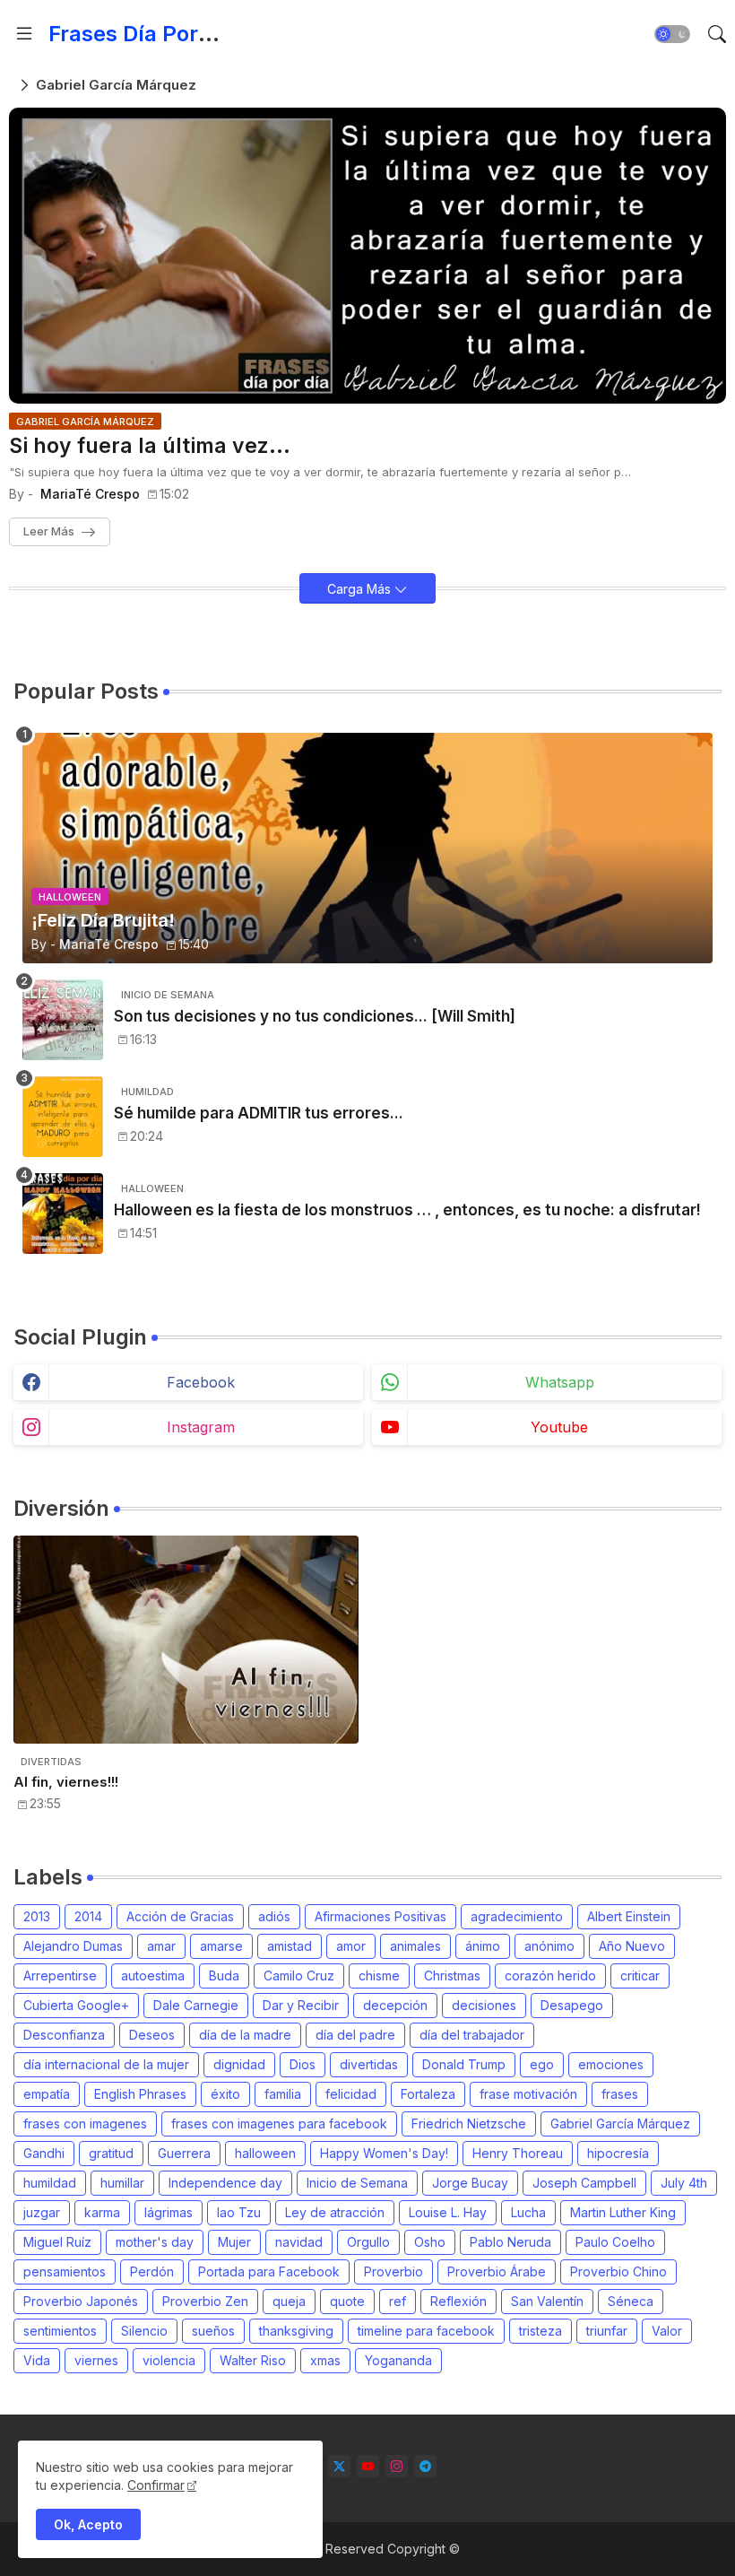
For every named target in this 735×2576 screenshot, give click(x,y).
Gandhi (44, 2153)
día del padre (355, 2035)
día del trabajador (472, 2035)
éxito (225, 2094)
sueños (213, 2331)
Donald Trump (464, 2064)
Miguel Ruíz (57, 2242)
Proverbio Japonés (81, 2301)
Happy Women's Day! (384, 2153)
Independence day (225, 2183)
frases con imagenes (85, 2123)
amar (161, 1946)
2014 (88, 1916)
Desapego (572, 2005)
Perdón (152, 2271)
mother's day (155, 2242)
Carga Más (361, 589)
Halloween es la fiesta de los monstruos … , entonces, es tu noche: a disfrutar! (407, 1210)
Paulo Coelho (615, 2242)
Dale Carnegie (196, 2005)
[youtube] (368, 2466)
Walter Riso (253, 2360)
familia (283, 2094)
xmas (325, 2360)
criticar (640, 1976)
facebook (201, 1382)
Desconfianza (64, 2035)
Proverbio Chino (618, 2271)
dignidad (239, 2064)
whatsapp (560, 1382)
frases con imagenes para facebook (279, 2123)
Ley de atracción (335, 2212)
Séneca (631, 2301)
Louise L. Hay (448, 2212)
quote (347, 2301)
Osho (430, 2242)
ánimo (483, 1946)
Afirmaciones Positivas (380, 1916)
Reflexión (458, 2301)
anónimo (549, 1946)
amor (351, 1946)
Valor (667, 2331)
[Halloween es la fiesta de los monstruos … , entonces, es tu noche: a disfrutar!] (63, 1214)
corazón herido (550, 1976)
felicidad (351, 2094)
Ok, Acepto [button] (88, 2524)
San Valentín (547, 2301)
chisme (379, 1976)
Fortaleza (428, 2094)
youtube (559, 1427)
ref (398, 2301)
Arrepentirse (60, 1976)
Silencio (144, 2331)
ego (542, 2064)
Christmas (452, 1976)
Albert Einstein (629, 1916)
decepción (395, 2005)
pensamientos (65, 2271)
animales (415, 1946)
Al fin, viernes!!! (66, 1782)
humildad (50, 2183)
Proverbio (393, 2271)
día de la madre (245, 2035)
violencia (169, 2360)
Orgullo (368, 2242)
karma (102, 2212)
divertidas (369, 2064)
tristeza (540, 2331)
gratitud (111, 2153)
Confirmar (156, 2485)
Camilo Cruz (299, 1976)
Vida (37, 2360)
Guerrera (184, 2153)
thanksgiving (296, 2331)
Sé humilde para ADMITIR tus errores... (259, 1113)
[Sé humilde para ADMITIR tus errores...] (63, 1117)
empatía (47, 2094)
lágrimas (169, 2212)
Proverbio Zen (205, 2301)
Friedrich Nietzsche (469, 2123)
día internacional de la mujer (106, 2064)
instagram (201, 1427)
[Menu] (24, 34)
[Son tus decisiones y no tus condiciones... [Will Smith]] (63, 1020)
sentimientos (60, 2331)
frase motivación (528, 2094)
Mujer (234, 2242)
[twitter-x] (339, 2466)
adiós (274, 1916)
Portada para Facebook (269, 2271)
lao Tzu (239, 2212)
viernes (96, 2360)
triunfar (607, 2331)
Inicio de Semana (357, 2183)
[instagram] (397, 2466)
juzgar (42, 2212)
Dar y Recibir (301, 2005)
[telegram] (425, 2466)
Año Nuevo (632, 1946)
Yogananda (398, 2360)
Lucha (528, 2212)
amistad (290, 1946)
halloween (265, 2153)
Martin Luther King (623, 2212)
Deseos (152, 2035)
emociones (611, 2064)
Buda (224, 1976)
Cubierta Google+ (76, 2005)
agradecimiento (517, 1916)
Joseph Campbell (584, 2183)
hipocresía (618, 2153)
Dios (303, 2064)
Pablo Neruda (510, 2242)
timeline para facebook (426, 2331)
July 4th (684, 2183)
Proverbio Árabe (497, 2271)
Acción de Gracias (180, 1916)
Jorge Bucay (470, 2183)
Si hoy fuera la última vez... (150, 446)
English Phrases (140, 2094)
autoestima (153, 1976)
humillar (122, 2183)
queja (289, 2301)
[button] (672, 34)
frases (620, 2094)
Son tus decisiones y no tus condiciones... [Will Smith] (315, 1016)
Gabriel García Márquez (620, 2123)
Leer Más (49, 531)
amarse (221, 1946)
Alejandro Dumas (73, 1946)
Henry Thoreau (518, 2153)
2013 (37, 1916)
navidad (299, 2242)
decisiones (484, 2005)
